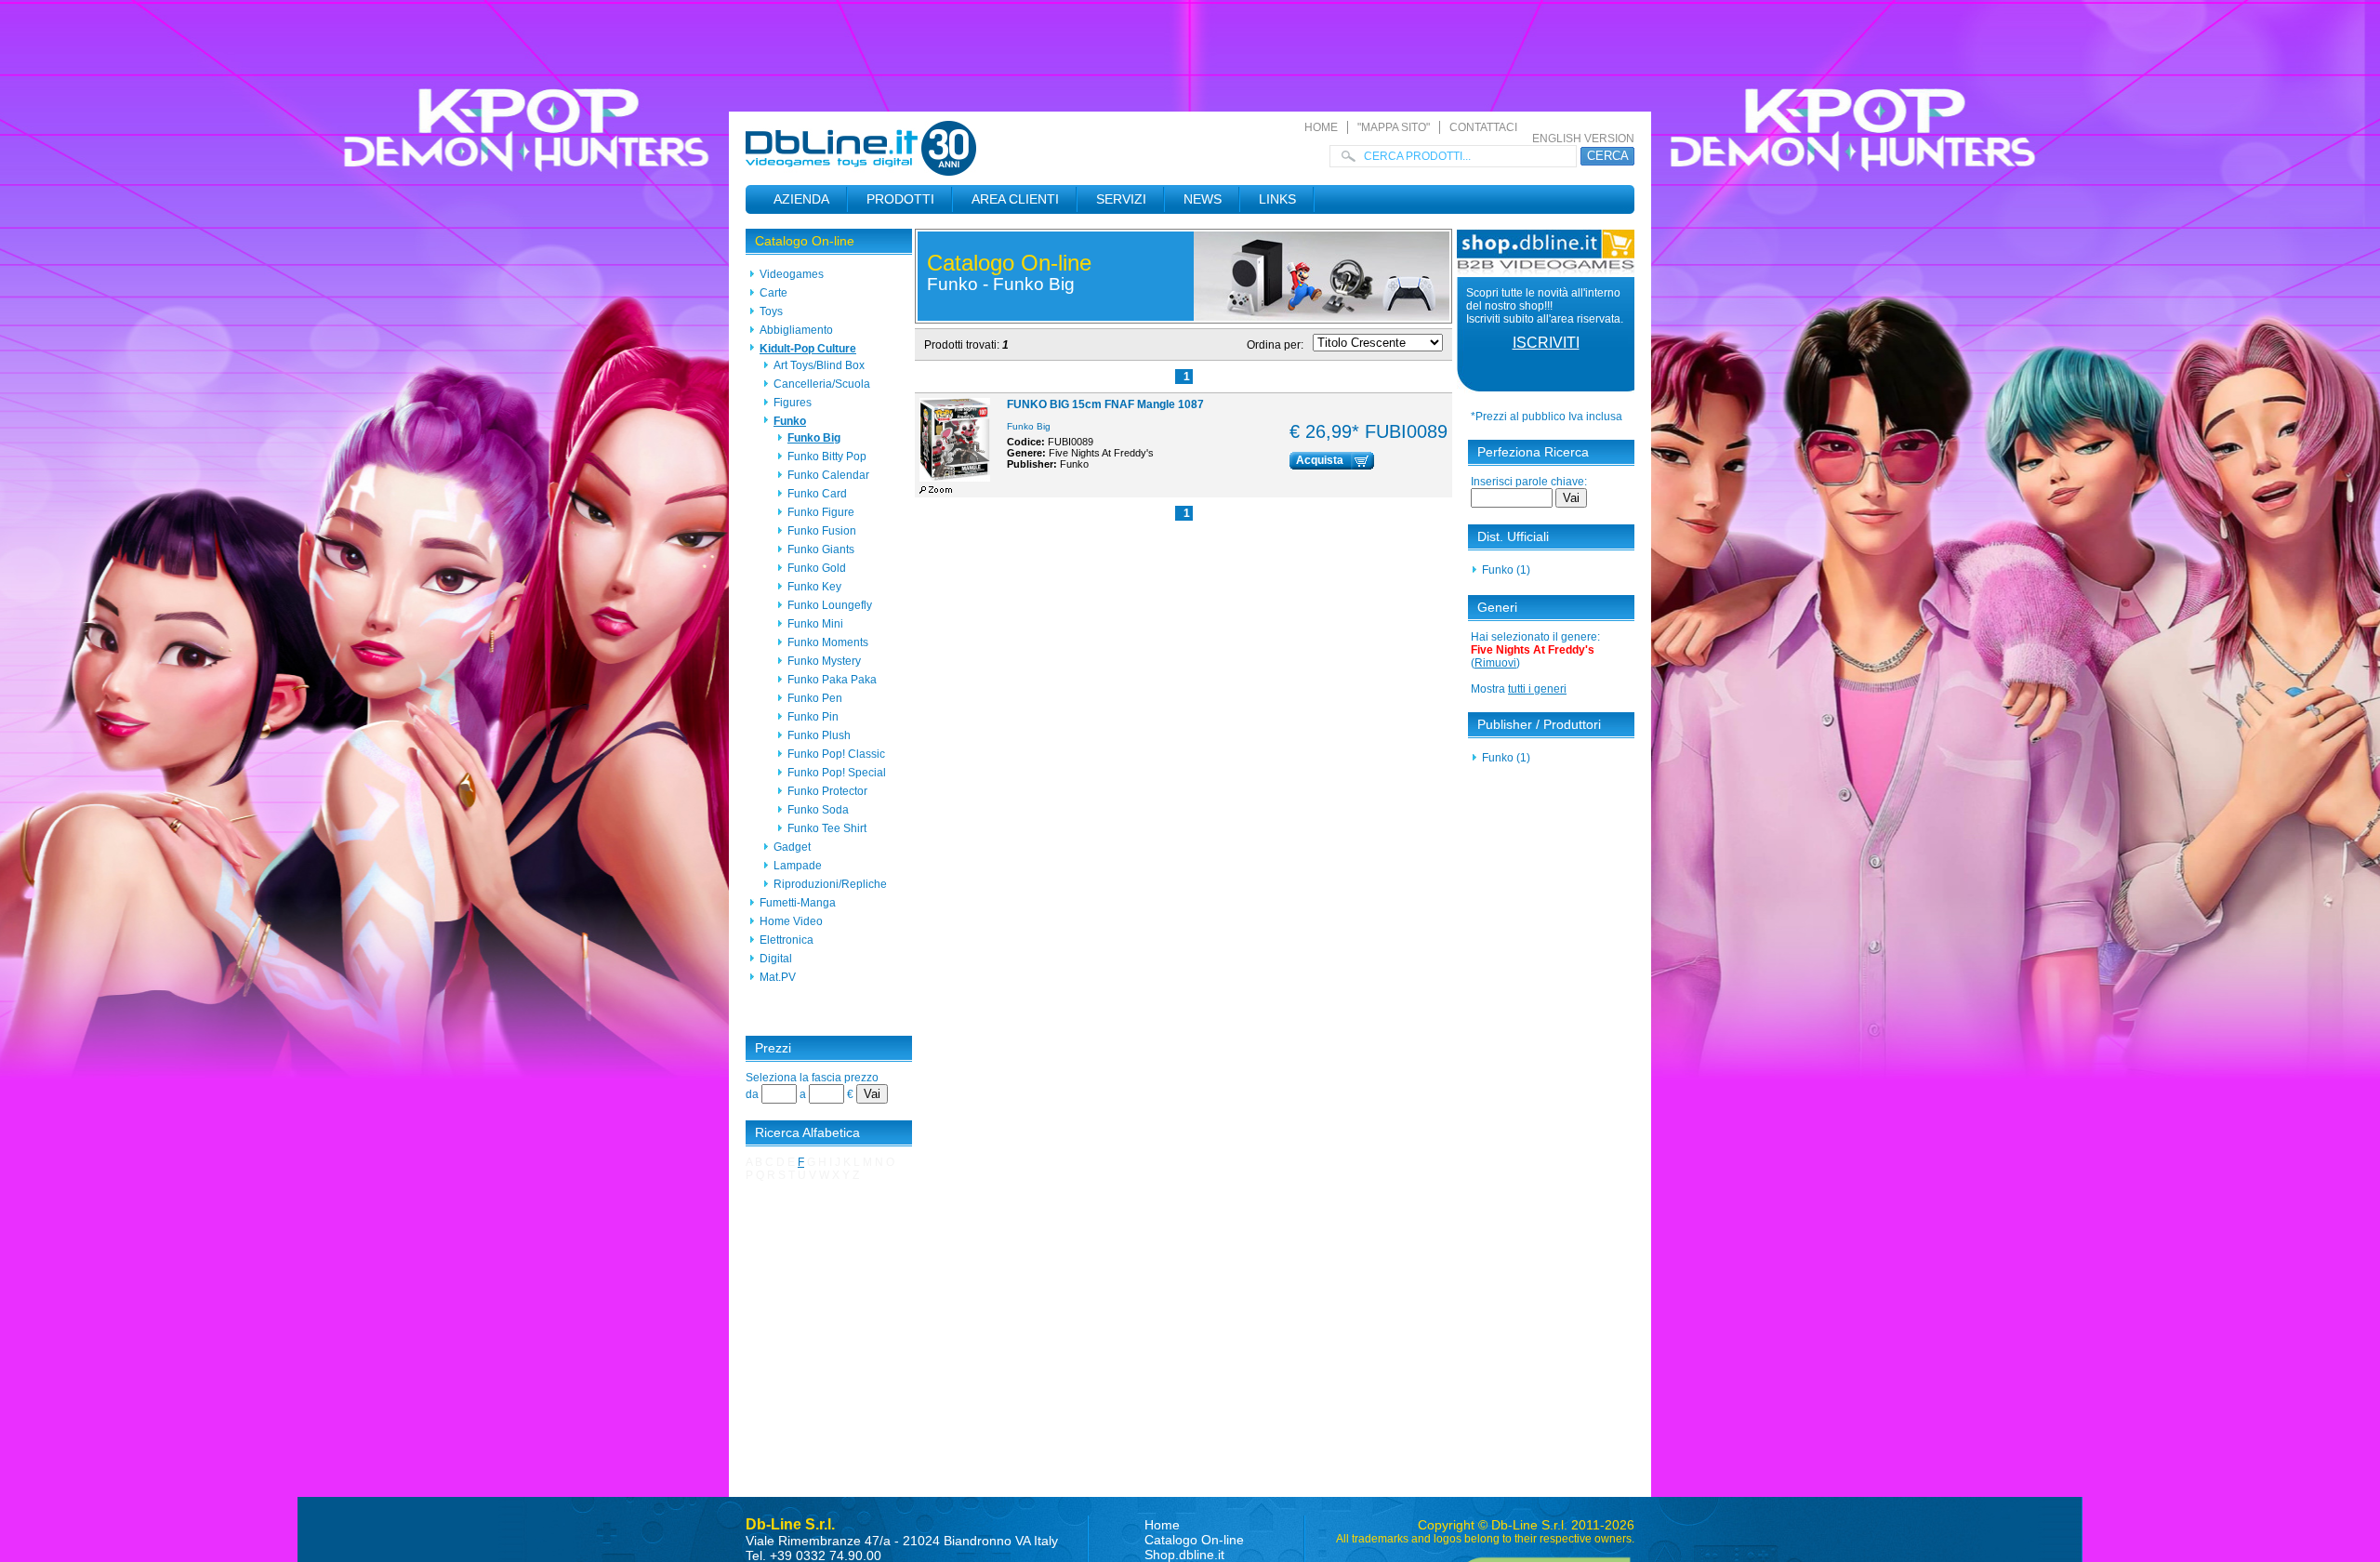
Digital (776, 959)
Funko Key (814, 587)
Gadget (792, 847)
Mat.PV (778, 977)
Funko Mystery (824, 661)
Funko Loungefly (830, 605)
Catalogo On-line (805, 241)
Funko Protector (827, 791)
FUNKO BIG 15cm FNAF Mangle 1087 (1105, 404)
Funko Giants (821, 549)
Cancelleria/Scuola (822, 384)
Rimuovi (1495, 663)
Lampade (798, 866)
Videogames (792, 274)
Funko (790, 421)
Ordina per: (1275, 345)
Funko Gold (817, 568)
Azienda (801, 199)
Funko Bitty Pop (827, 457)
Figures (793, 403)
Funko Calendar (828, 475)
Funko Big (814, 438)
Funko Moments (828, 642)
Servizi (1121, 199)
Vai (872, 1094)
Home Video (791, 921)
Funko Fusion (822, 531)
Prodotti (900, 199)
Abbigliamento (796, 330)
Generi (1497, 607)
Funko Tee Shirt (827, 828)
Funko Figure (821, 512)
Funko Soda (818, 810)
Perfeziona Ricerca (1533, 452)
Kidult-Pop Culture (808, 349)
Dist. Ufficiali (1513, 536)
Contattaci (1483, 127)
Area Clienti (1015, 199)
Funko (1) (1506, 570)
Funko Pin (813, 717)
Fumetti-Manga (798, 903)
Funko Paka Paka (832, 680)
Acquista (1320, 460)
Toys (771, 311)
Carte (773, 293)
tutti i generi (1537, 689)
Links (1277, 199)
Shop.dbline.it (1184, 1555)
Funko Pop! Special (837, 773)
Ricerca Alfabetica (807, 1132)
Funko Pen (815, 698)
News (1203, 199)
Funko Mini (815, 624)
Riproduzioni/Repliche (830, 884)
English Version (1583, 139)
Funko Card (817, 494)
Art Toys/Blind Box (819, 365)
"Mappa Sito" (1394, 127)
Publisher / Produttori (1539, 724)
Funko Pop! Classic (836, 754)
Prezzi (773, 1048)
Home (1321, 127)
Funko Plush (819, 735)
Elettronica (787, 940)
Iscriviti (1546, 343)
